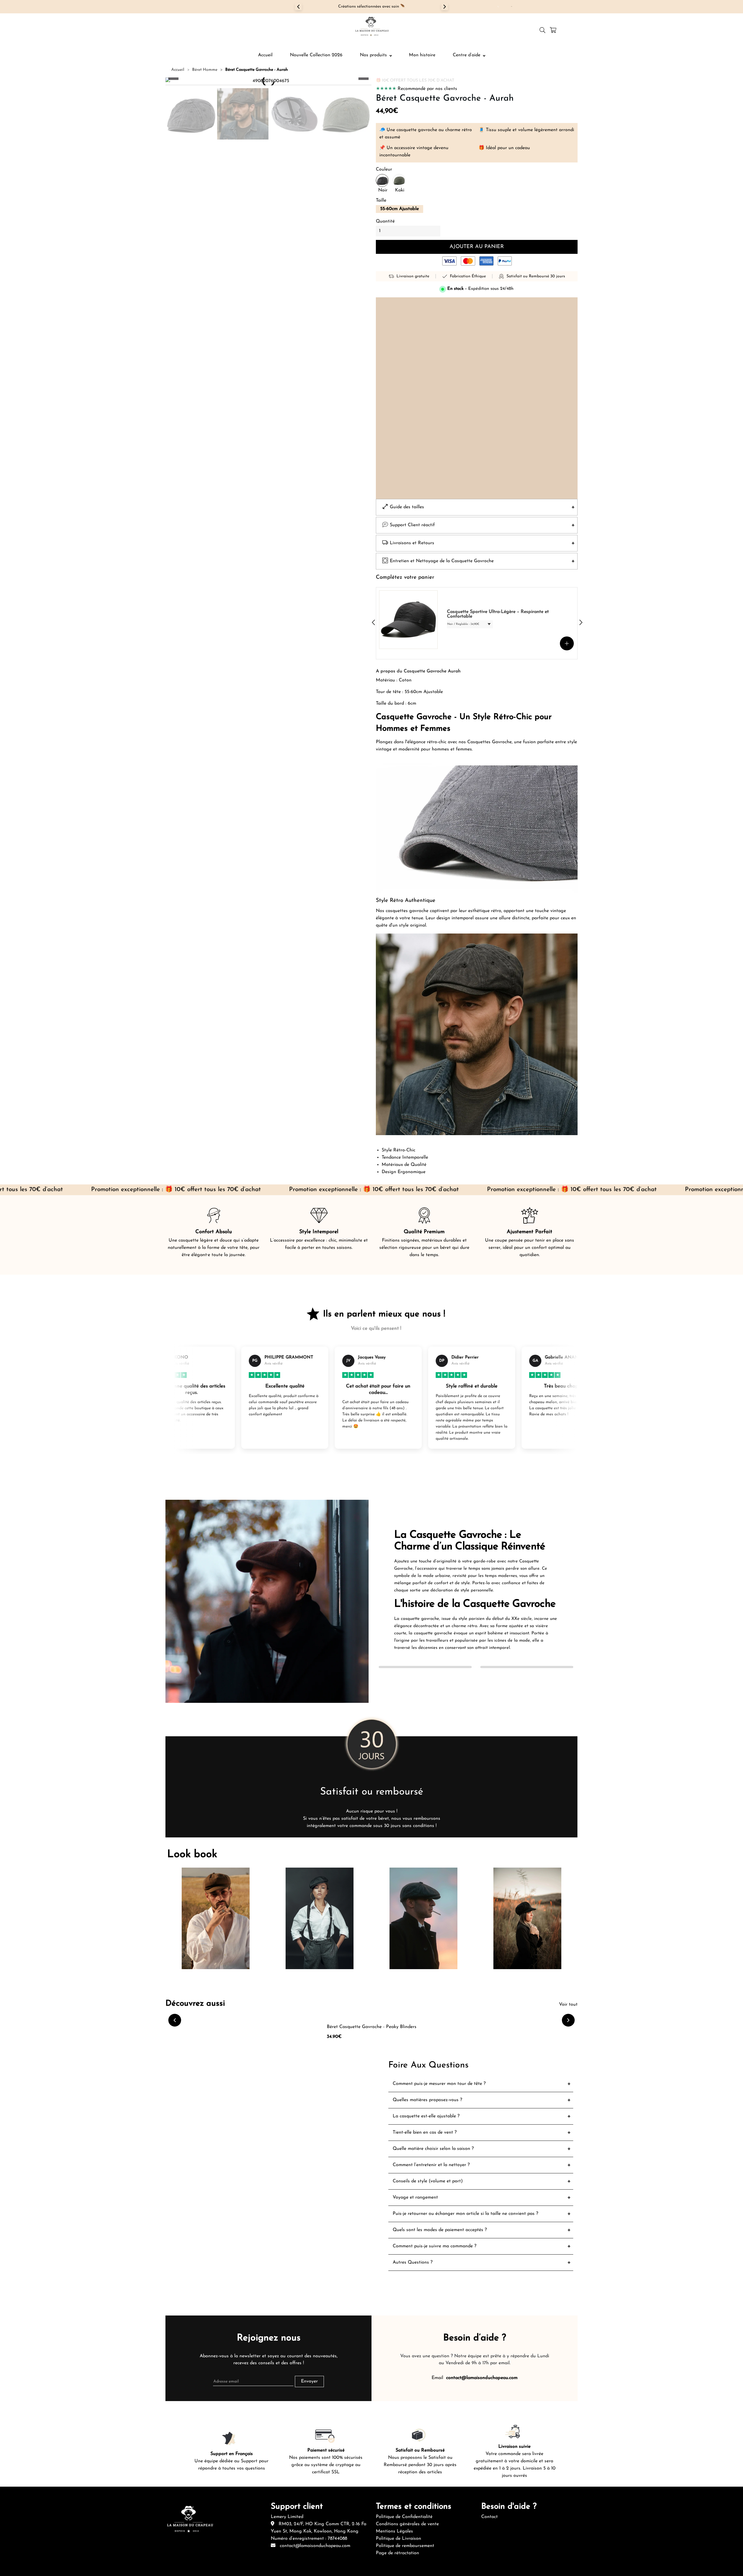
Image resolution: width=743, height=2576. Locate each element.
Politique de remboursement (405, 2546)
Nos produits (373, 55)
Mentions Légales (394, 2531)
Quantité (385, 221)
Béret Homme (205, 70)
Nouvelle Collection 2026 (316, 55)
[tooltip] (506, 7)
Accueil (265, 55)
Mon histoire (422, 55)
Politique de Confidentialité (404, 2517)
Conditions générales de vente (407, 2524)
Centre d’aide (467, 55)
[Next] (445, 7)
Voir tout (568, 2005)
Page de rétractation (397, 2553)
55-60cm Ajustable (400, 209)
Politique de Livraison (398, 2539)
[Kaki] (399, 180)
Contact (489, 2517)
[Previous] (298, 7)
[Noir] (382, 180)
